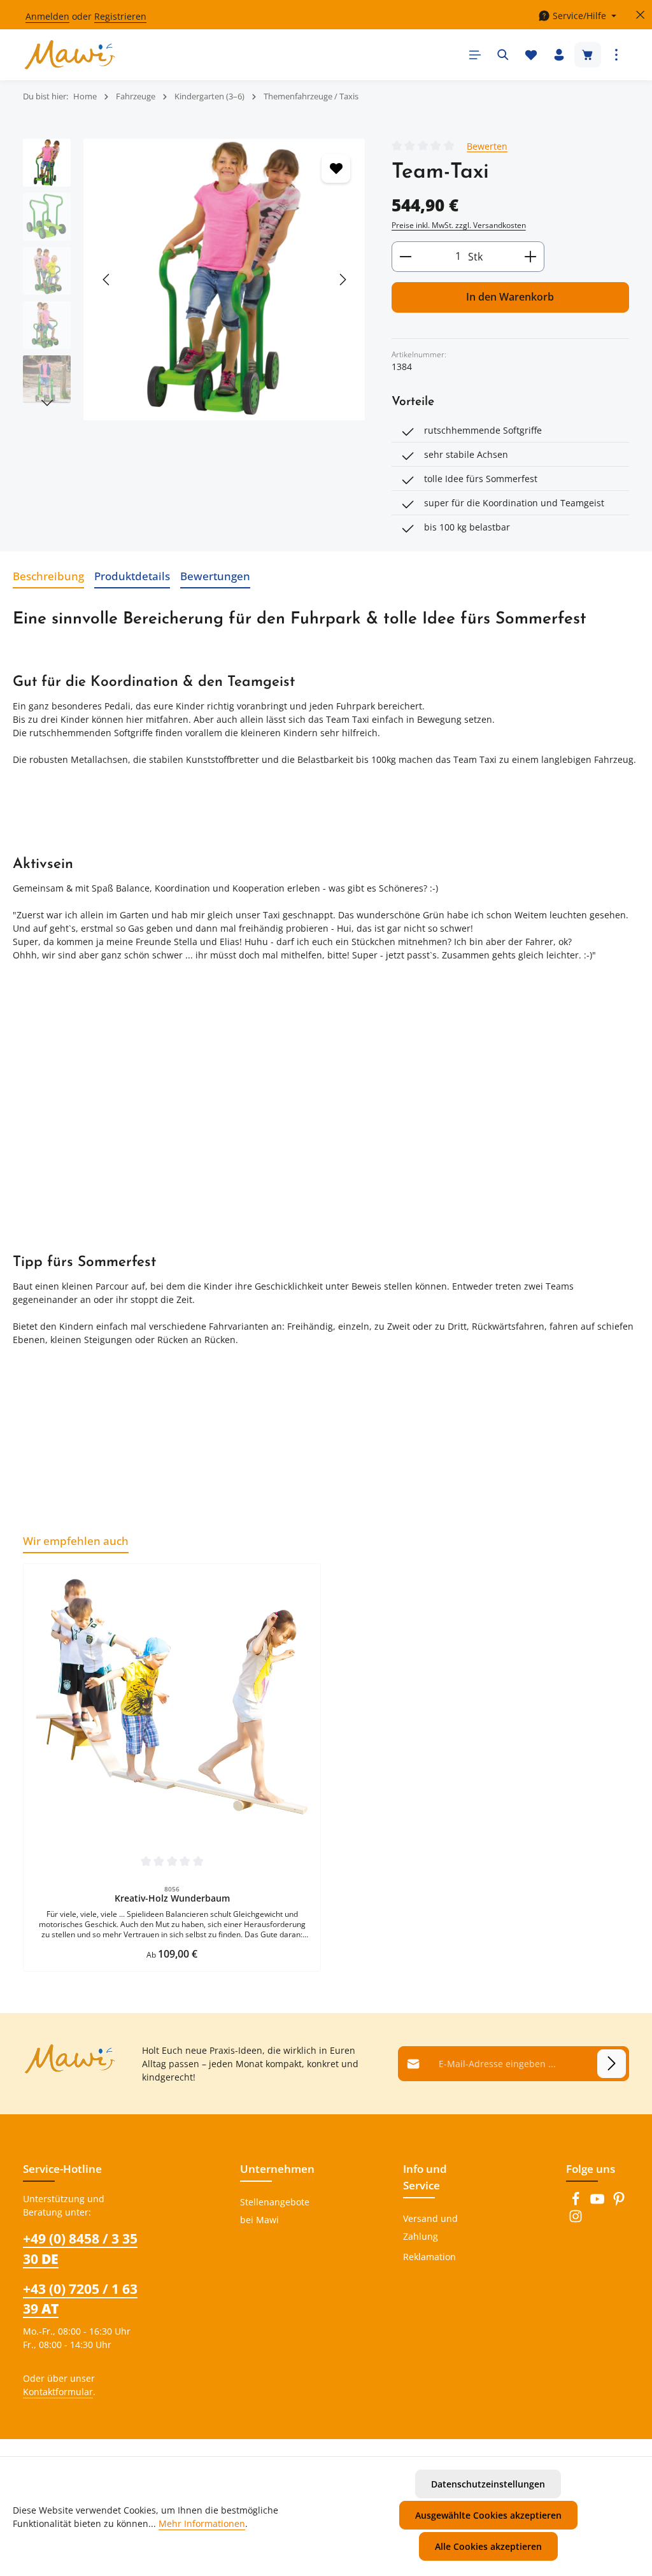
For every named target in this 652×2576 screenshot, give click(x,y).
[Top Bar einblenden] (616, 55)
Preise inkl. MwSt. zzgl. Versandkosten (459, 225)
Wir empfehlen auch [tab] (76, 1541)
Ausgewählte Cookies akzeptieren (488, 2515)
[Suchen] (503, 55)
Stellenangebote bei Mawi (275, 2211)
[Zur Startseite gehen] (70, 55)
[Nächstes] (342, 280)
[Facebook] (577, 2202)
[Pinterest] (619, 2202)
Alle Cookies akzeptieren (488, 2546)
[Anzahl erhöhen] (531, 257)
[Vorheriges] (107, 280)
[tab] (48, 576)
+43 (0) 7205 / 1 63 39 (80, 2299)
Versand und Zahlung (430, 2227)
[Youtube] (599, 2202)
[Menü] (475, 55)
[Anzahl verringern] (405, 257)
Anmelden (47, 16)
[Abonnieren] (612, 2064)
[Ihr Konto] (559, 55)
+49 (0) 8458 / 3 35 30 (80, 2248)
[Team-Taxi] (224, 280)
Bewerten (487, 146)
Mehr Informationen (202, 2523)
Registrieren (120, 16)
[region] (195, 280)
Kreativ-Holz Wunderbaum (172, 1898)
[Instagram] (576, 2220)
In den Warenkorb (510, 297)
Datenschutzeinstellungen (488, 2484)
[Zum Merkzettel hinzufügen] (336, 168)
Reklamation (429, 2257)
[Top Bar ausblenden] (640, 15)
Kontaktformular (58, 2392)
